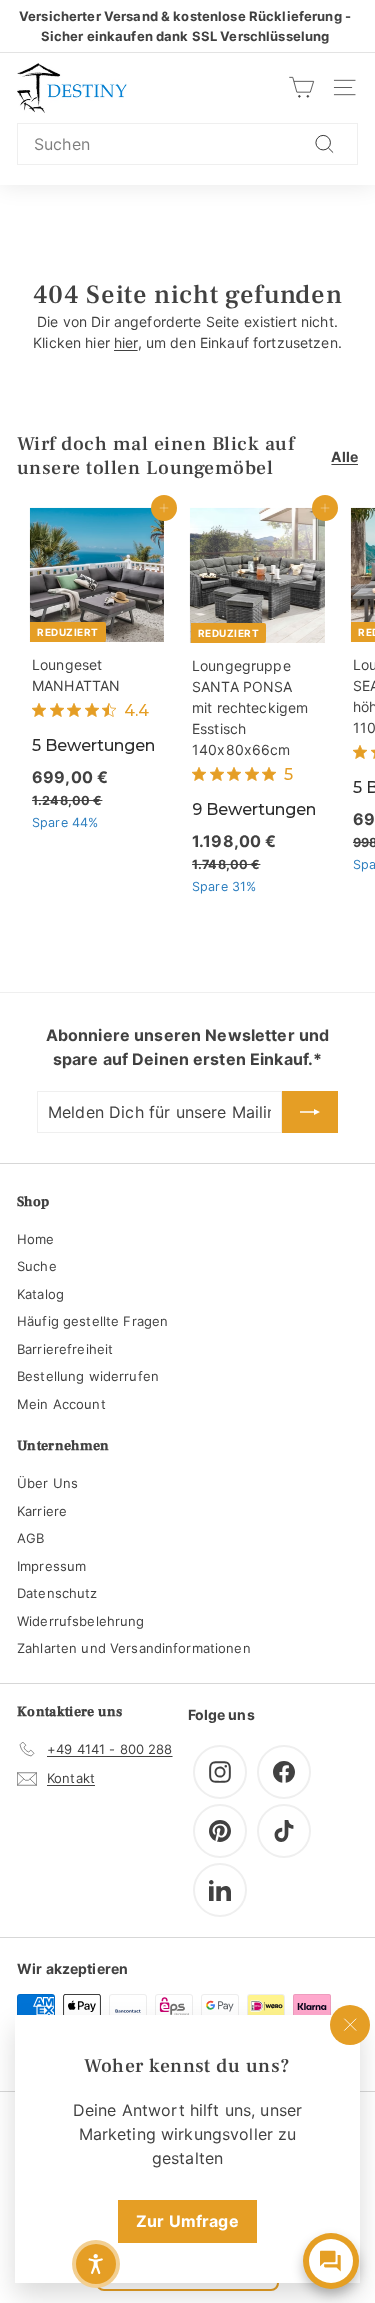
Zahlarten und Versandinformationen (134, 1648)
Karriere (42, 1511)
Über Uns (47, 1483)
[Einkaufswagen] (301, 87)
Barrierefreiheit (65, 1349)
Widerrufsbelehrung (81, 1621)
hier (126, 342)
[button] (96, 2264)
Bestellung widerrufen (88, 1376)
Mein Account (61, 1404)
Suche (37, 1266)
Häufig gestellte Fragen (92, 1321)
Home (36, 1239)
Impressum (51, 1566)
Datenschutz (57, 1593)
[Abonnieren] (310, 1112)
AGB (30, 1538)
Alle (344, 456)
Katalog (40, 1294)
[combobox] (187, 144)
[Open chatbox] (331, 2261)
